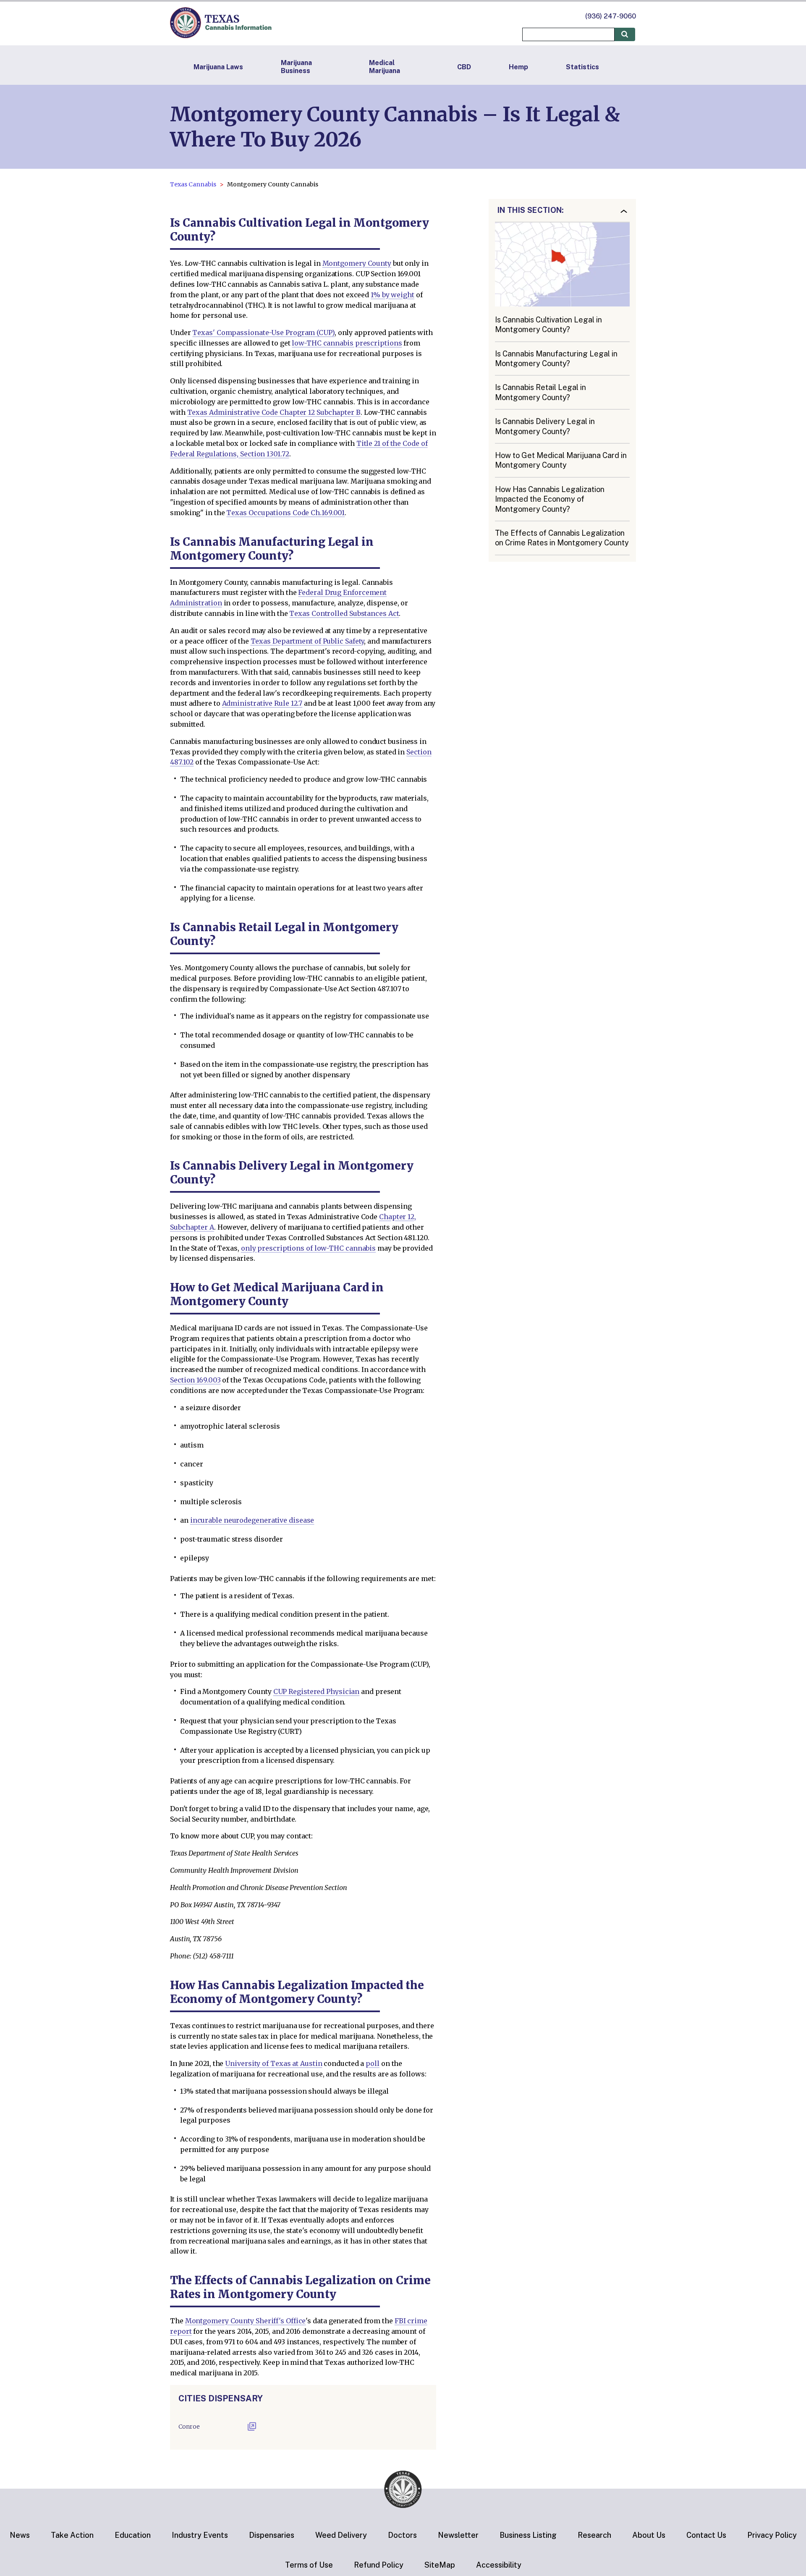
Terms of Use (309, 2565)
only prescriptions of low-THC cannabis (308, 1248)
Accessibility (499, 2565)
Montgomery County (357, 263)
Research (594, 2535)
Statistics (582, 67)
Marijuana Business (296, 67)
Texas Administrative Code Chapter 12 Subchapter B (274, 412)
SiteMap (440, 2565)
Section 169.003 (195, 1380)
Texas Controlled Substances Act (344, 613)
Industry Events (200, 2535)
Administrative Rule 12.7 (262, 703)
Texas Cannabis (193, 184)
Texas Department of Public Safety (307, 641)
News (20, 2535)
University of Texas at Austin (273, 2063)
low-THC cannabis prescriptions (347, 343)
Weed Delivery (341, 2535)
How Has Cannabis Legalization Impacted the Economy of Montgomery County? (550, 499)
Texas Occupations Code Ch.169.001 (285, 513)
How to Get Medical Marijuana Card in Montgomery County (561, 460)
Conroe (189, 2427)
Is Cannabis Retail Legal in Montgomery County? (540, 393)
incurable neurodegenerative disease (252, 1520)
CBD (464, 67)
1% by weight (393, 295)
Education (133, 2535)
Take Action (72, 2535)
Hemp (518, 67)
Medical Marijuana (385, 67)
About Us (649, 2535)
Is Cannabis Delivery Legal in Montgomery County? (545, 427)
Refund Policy (379, 2565)
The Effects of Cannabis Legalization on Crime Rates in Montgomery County (562, 538)
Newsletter (458, 2535)
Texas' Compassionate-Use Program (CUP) (263, 332)
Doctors (402, 2535)
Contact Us (706, 2535)
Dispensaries (272, 2535)
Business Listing (528, 2535)
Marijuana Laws (218, 67)
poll (373, 2063)
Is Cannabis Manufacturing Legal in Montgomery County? (556, 359)
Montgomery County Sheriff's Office (246, 2321)
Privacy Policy (772, 2535)
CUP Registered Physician (317, 1691)
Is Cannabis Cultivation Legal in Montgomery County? (548, 325)
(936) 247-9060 (611, 16)
